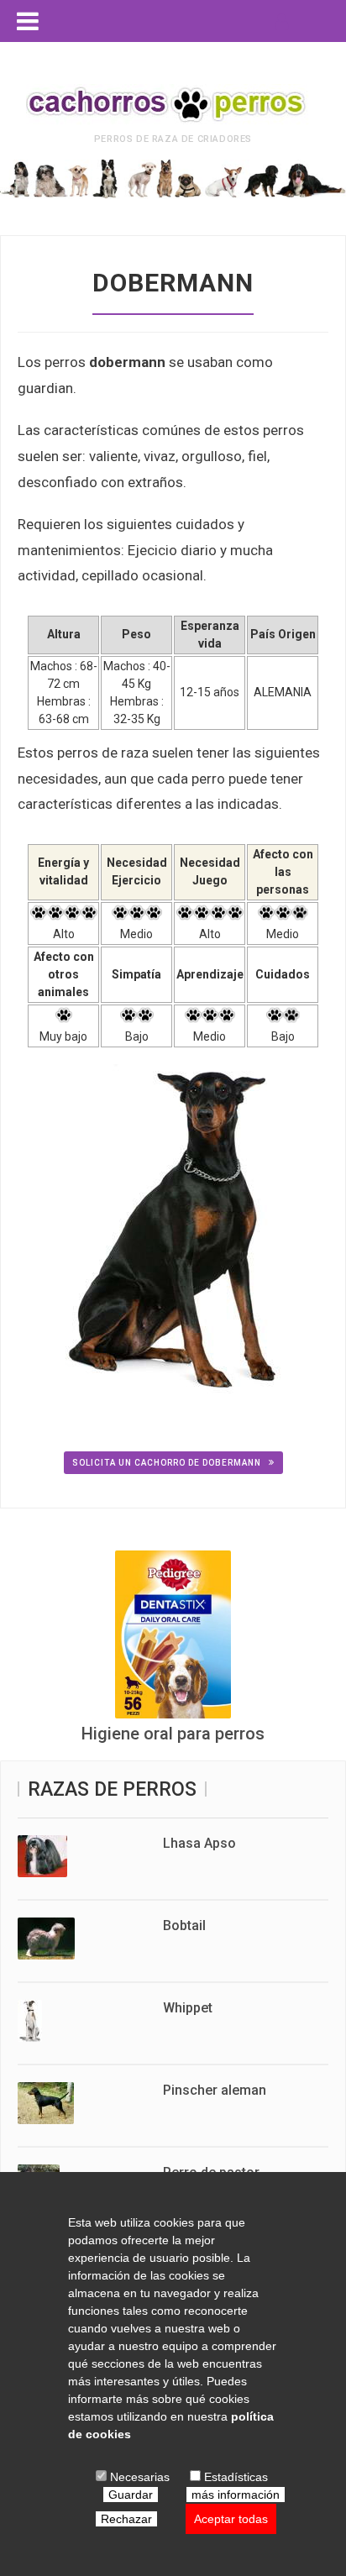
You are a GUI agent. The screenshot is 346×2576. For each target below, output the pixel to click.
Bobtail (184, 1925)
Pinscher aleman (215, 2090)
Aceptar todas (231, 2519)
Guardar (131, 2495)
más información (236, 2495)
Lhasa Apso (199, 1843)
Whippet (188, 2008)
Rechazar (126, 2519)
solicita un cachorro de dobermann (168, 1463)
